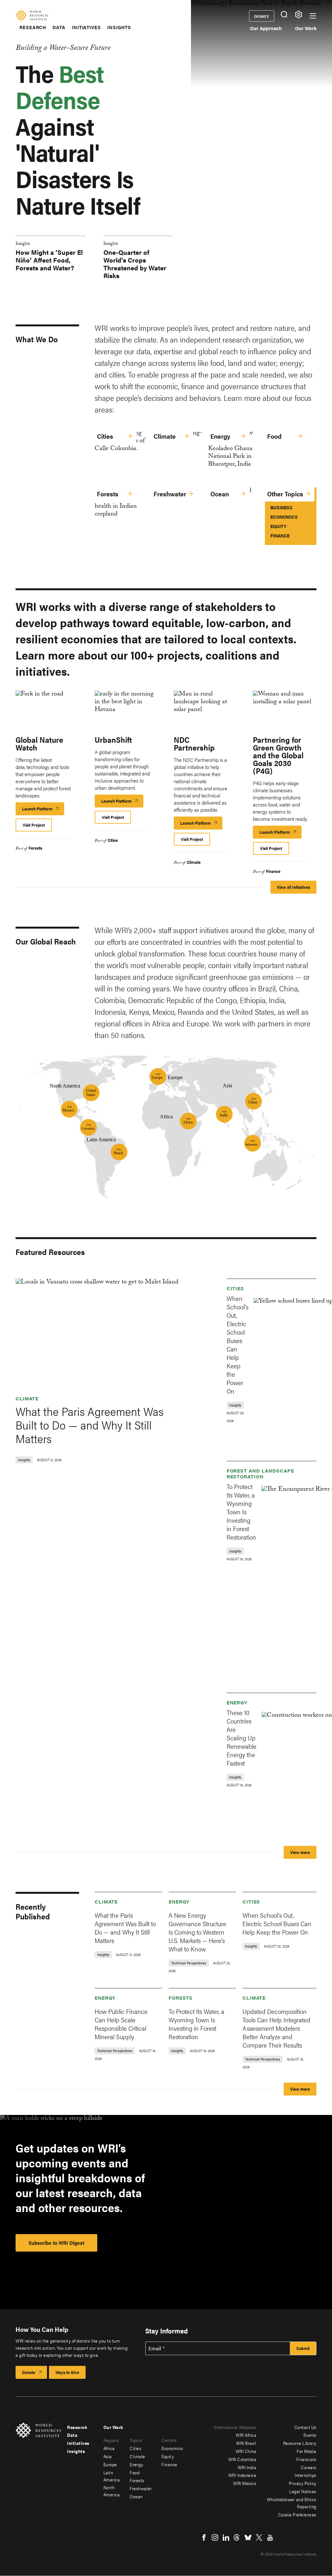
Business (281, 507)
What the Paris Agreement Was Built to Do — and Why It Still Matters (89, 1425)
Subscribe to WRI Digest (56, 2243)
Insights (119, 27)
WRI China (246, 2451)
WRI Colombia (242, 2459)
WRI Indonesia (242, 2475)
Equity (278, 526)
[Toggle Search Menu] (284, 14)
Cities (105, 436)
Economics (284, 517)
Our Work (306, 28)
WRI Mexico (245, 2483)
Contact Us (305, 2427)
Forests (108, 494)
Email (155, 2348)
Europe (110, 2464)
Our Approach (266, 28)
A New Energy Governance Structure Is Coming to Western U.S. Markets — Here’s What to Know (197, 1932)
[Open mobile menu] (313, 16)
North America (112, 2491)
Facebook (204, 2537)
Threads (237, 2537)
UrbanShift (113, 740)
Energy (220, 436)
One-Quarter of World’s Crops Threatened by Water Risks (135, 264)
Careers (309, 2467)
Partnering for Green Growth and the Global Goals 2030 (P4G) (278, 755)
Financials (306, 2459)
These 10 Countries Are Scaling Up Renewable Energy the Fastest (242, 1738)
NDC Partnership (194, 743)
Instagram (215, 2537)
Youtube (270, 2537)
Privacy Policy (303, 2483)
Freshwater (170, 494)
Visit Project (34, 825)
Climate (165, 436)
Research (33, 27)
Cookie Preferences (297, 2514)
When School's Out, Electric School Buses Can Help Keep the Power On (237, 1344)
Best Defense (60, 86)
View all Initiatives (293, 887)
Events (310, 2435)
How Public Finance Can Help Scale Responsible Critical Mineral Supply (121, 2024)
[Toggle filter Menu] (298, 14)
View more (300, 1852)
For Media (307, 2451)
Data (59, 27)
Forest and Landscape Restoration (260, 1473)
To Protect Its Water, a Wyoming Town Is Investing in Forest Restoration (241, 1512)
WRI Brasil (246, 2443)
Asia (108, 2456)
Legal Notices (303, 2491)
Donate (262, 16)
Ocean (220, 494)
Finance (280, 535)
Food (274, 436)
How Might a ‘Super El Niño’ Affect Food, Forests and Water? (49, 260)
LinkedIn (226, 2537)
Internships (306, 2475)
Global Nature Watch (39, 743)
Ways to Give (67, 2372)
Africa (109, 2448)
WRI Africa (246, 2435)
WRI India (247, 2467)
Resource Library (300, 2443)
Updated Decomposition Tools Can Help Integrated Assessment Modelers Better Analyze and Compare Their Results (276, 2028)
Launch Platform (43, 810)
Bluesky (248, 2537)
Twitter (259, 2537)
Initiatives (86, 27)
